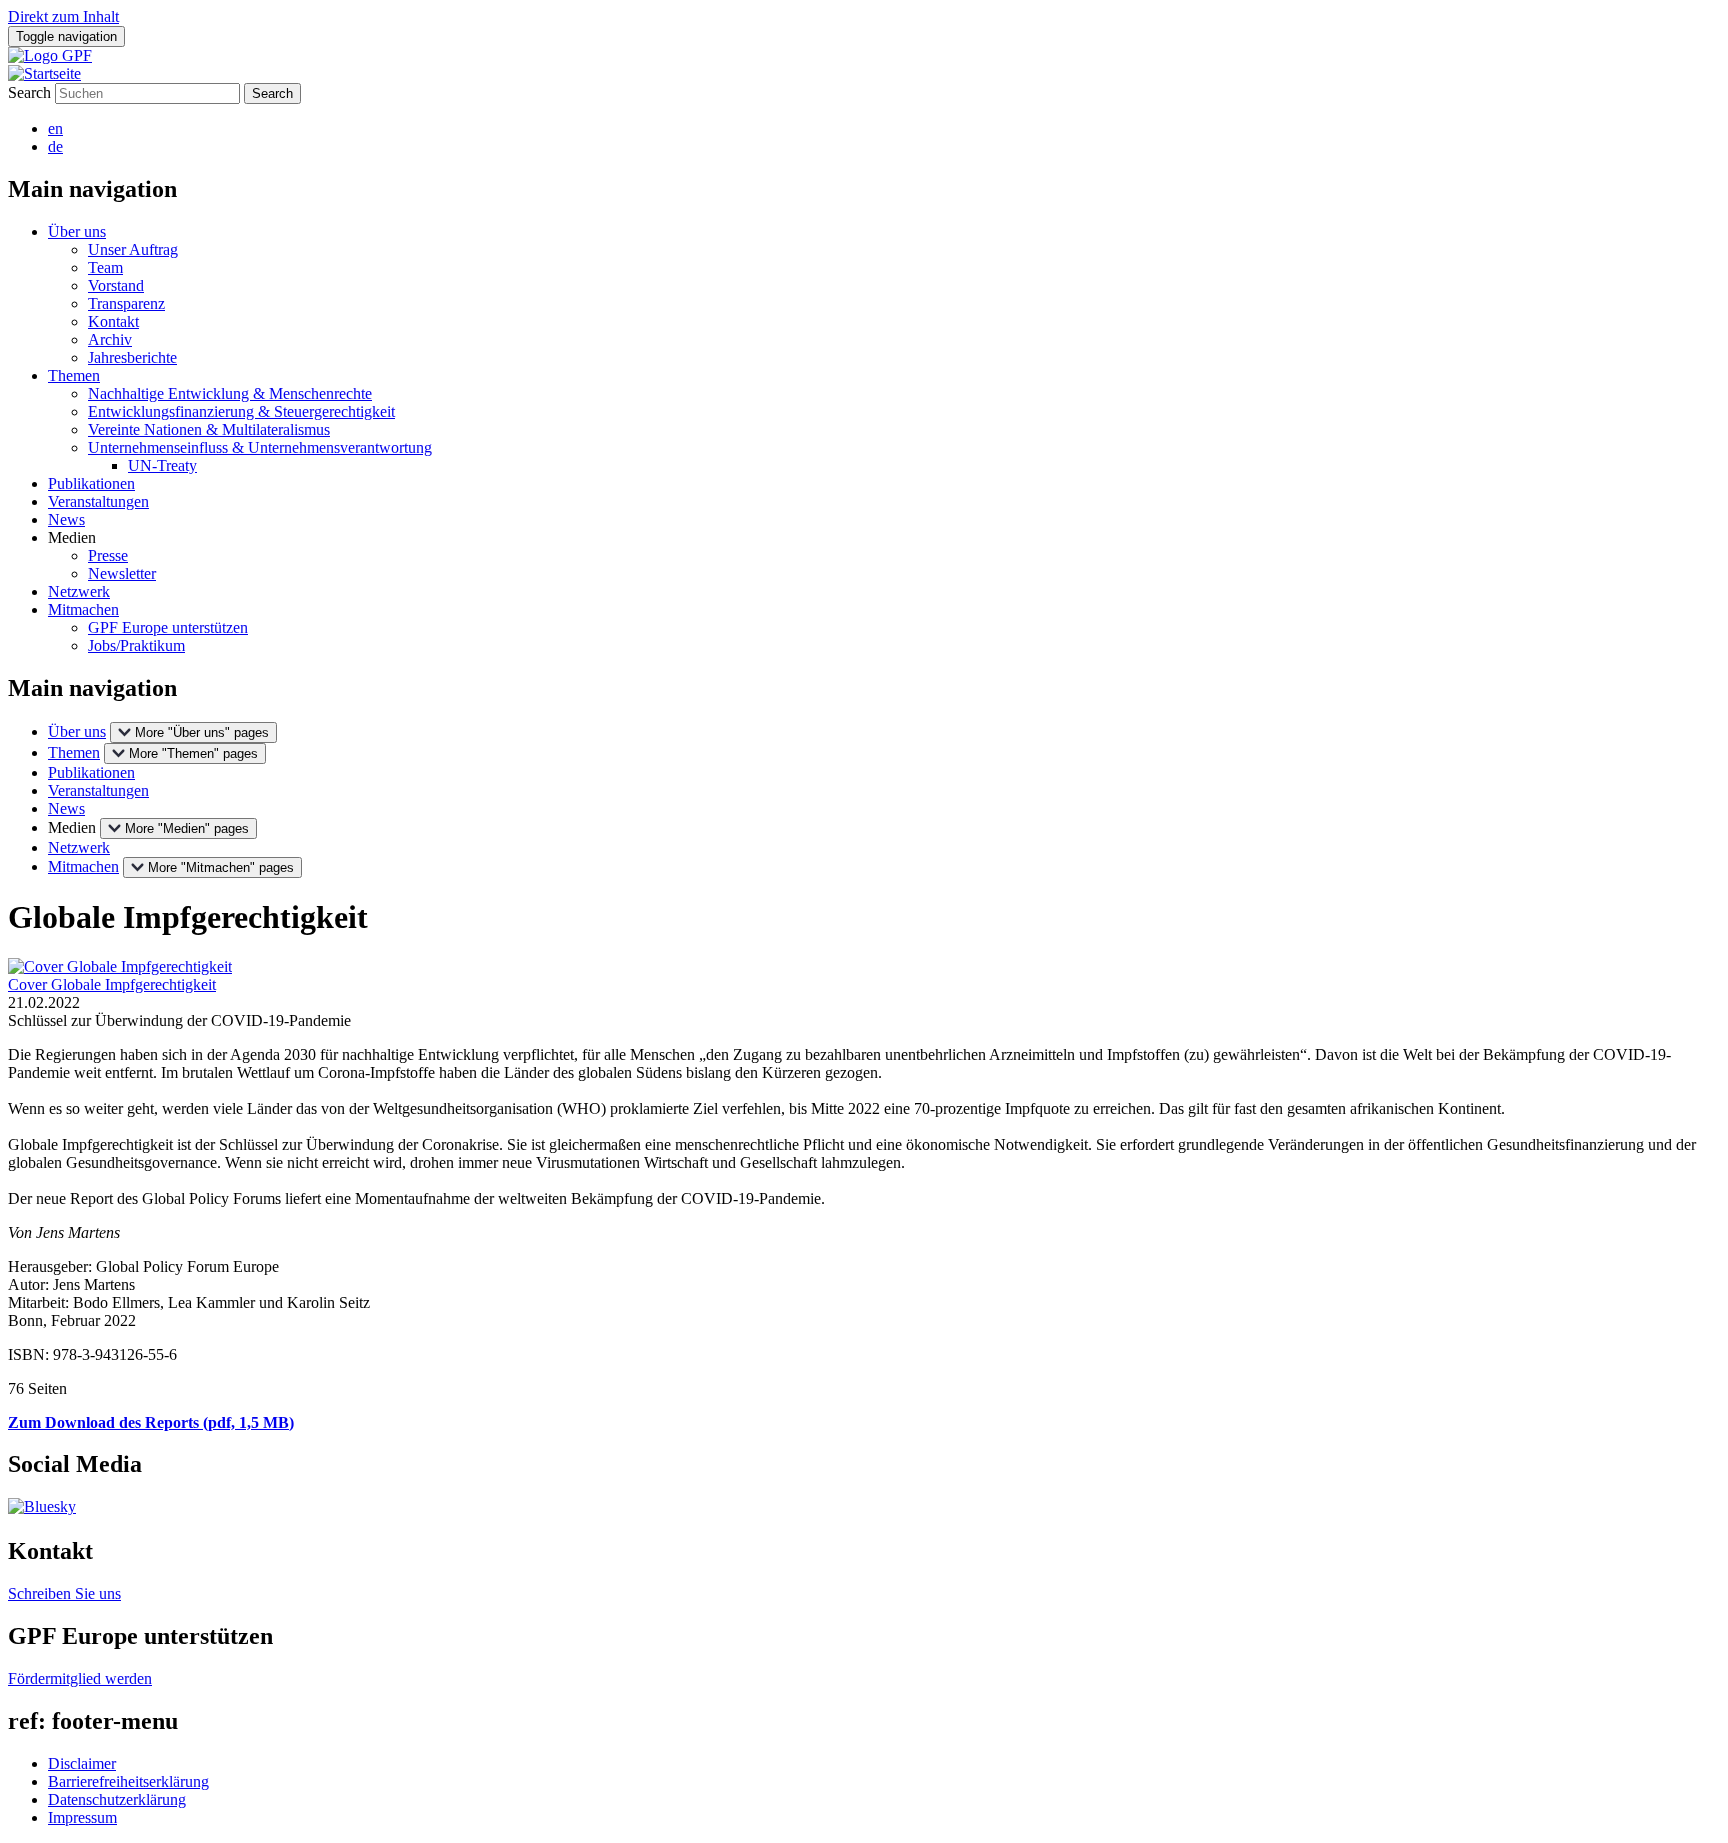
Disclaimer (82, 1763)
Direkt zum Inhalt (63, 16)
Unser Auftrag (133, 249)
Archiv (110, 339)
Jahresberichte (132, 357)
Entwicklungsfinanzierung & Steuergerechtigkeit (241, 411)
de (55, 146)
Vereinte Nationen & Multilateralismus (209, 429)
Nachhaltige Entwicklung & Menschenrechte (230, 393)
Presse (108, 555)
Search (29, 92)
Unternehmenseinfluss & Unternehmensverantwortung (260, 447)
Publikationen (91, 483)
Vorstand (116, 285)
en (55, 128)
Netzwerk (79, 591)
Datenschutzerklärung (117, 1799)
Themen (74, 375)
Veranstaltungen (98, 501)
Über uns (77, 231)
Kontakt (113, 321)
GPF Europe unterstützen (168, 627)
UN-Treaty (162, 465)
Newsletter (122, 573)
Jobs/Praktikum (136, 645)
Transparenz (126, 303)
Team (105, 267)
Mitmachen (83, 609)
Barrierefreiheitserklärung (128, 1781)
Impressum (82, 1817)
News (66, 519)
